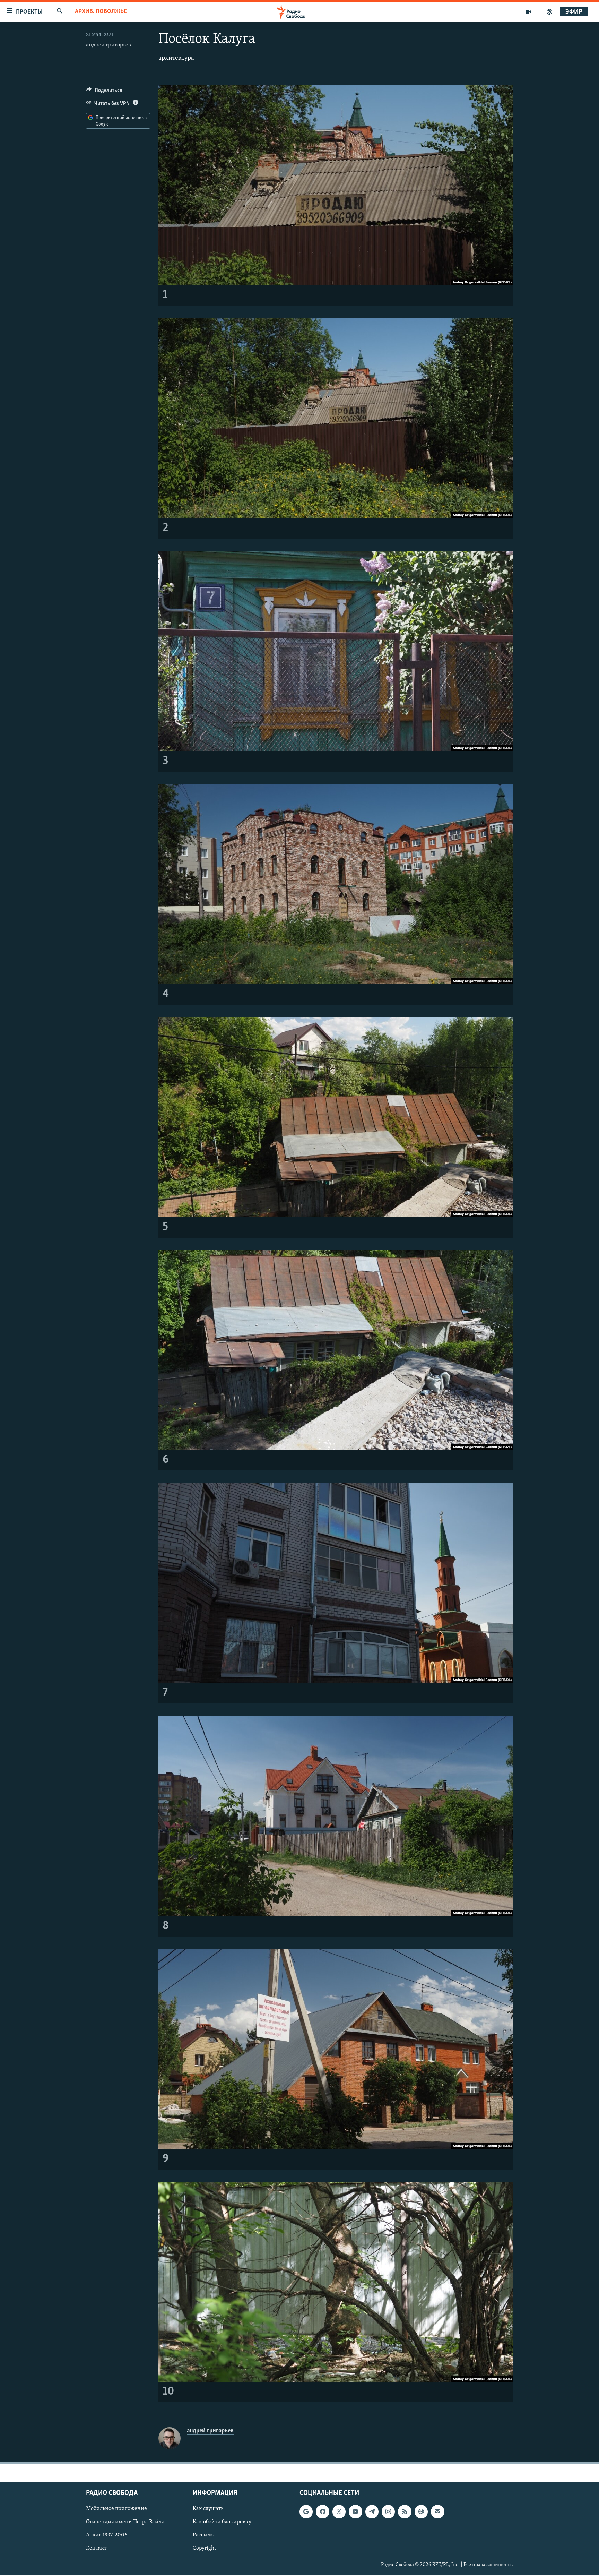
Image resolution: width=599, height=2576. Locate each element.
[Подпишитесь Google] (306, 2512)
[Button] (104, 92)
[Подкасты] (421, 2512)
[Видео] (528, 12)
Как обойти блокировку (222, 2522)
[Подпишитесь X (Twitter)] (339, 2512)
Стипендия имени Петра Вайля (125, 2522)
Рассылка (204, 2535)
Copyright (204, 2549)
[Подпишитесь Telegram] (372, 2512)
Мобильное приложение (116, 2509)
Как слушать (208, 2509)
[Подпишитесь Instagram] (388, 2512)
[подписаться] (437, 2512)
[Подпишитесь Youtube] (355, 2512)
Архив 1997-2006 (107, 2535)
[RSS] (405, 2512)
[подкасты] (549, 12)
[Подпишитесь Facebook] (322, 2512)
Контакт (96, 2549)
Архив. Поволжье (101, 12)
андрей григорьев (108, 45)
